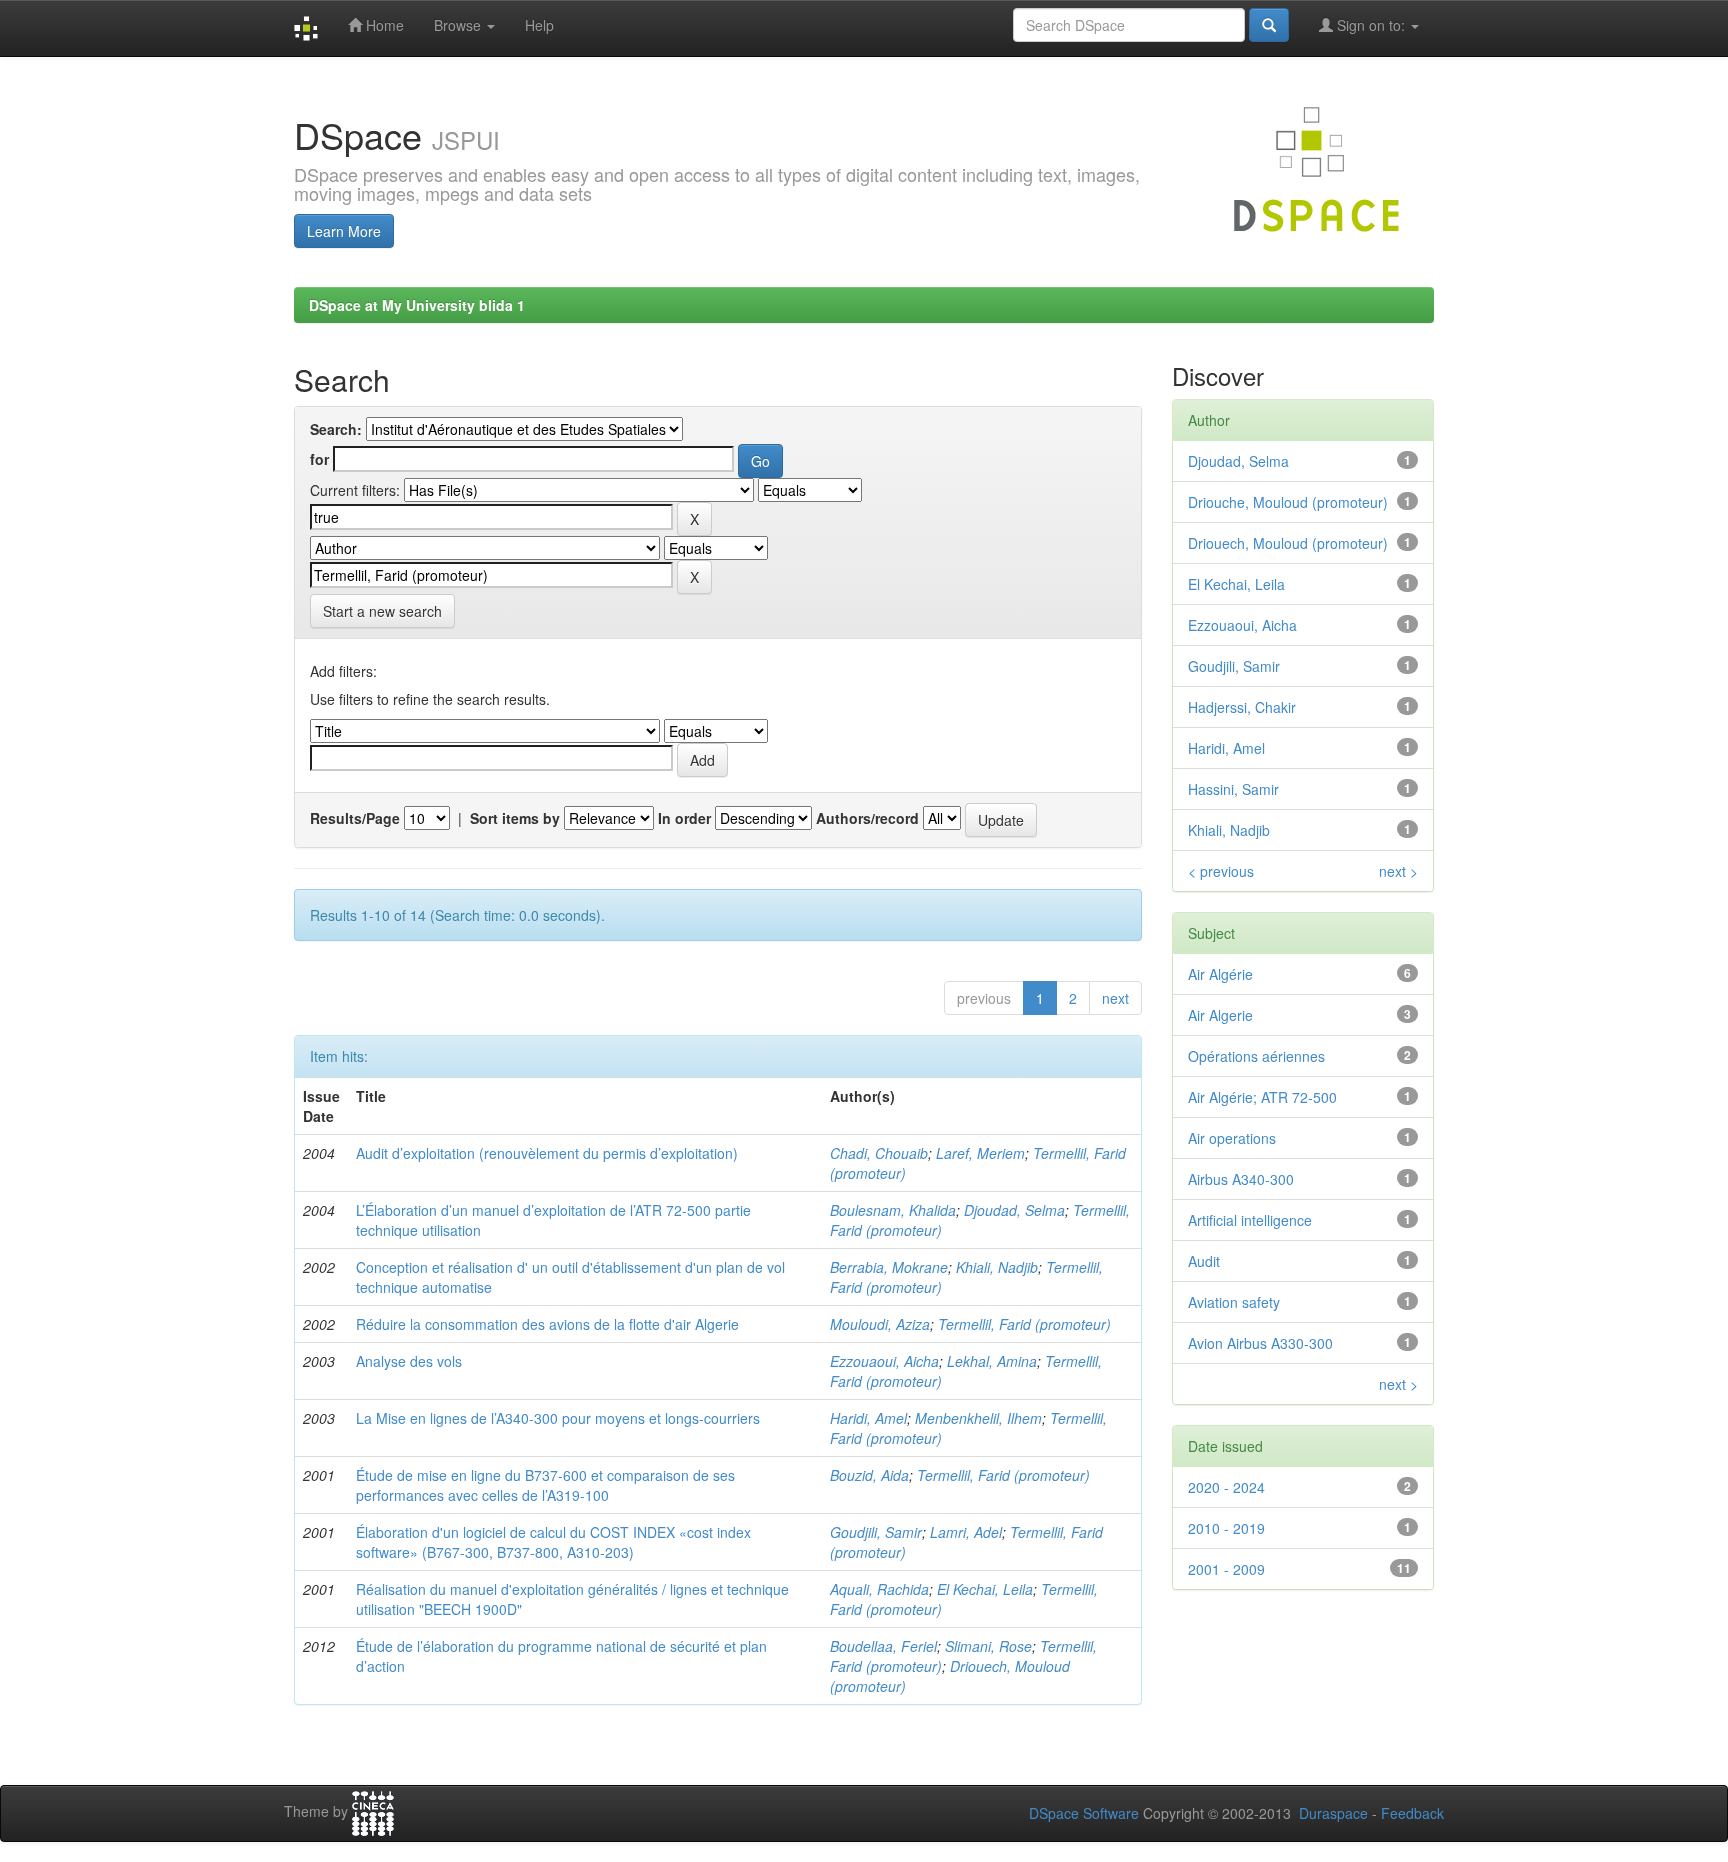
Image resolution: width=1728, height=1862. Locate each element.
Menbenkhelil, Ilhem (978, 1418)
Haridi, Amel (868, 1418)
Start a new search (382, 611)
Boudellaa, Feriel (883, 1646)
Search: (336, 429)
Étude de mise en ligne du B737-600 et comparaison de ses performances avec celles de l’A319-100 (545, 1485)
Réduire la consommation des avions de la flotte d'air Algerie (547, 1324)
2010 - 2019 (1226, 1528)
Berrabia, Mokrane (889, 1267)
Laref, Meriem (980, 1153)
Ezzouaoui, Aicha (884, 1361)
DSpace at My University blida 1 (417, 305)
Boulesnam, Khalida (893, 1210)
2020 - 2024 (1226, 1487)
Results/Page (355, 818)
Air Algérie (1220, 974)
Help (539, 25)
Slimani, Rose (988, 1646)
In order (684, 818)
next (1115, 998)
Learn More (344, 231)
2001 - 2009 (1226, 1569)
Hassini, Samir (1233, 789)
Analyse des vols (409, 1361)
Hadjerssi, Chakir (1242, 707)
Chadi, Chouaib (879, 1153)
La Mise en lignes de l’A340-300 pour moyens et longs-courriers (558, 1418)
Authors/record (867, 818)
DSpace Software (1084, 1813)
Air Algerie (1220, 1015)
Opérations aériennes (1256, 1056)
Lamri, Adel (966, 1532)
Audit (1204, 1261)
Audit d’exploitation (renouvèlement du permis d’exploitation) (547, 1153)
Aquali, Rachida (879, 1589)
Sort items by (515, 818)
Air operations (1232, 1138)
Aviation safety (1234, 1302)
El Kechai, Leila (985, 1589)
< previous (1221, 871)
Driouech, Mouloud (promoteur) (1288, 543)
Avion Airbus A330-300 (1260, 1343)
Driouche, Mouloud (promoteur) (1288, 502)
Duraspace (1333, 1813)
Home (383, 25)
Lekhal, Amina (992, 1361)
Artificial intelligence (1250, 1220)
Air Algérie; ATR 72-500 (1262, 1097)
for (319, 459)
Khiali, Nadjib (997, 1267)
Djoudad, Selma (1014, 1210)
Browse (459, 25)
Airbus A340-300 (1241, 1179)
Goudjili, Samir (876, 1532)
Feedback (1412, 1813)
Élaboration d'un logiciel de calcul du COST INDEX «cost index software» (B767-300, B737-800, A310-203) (553, 1542)
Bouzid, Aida (869, 1475)
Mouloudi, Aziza (880, 1324)
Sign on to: (1371, 25)
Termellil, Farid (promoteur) (1024, 1324)
